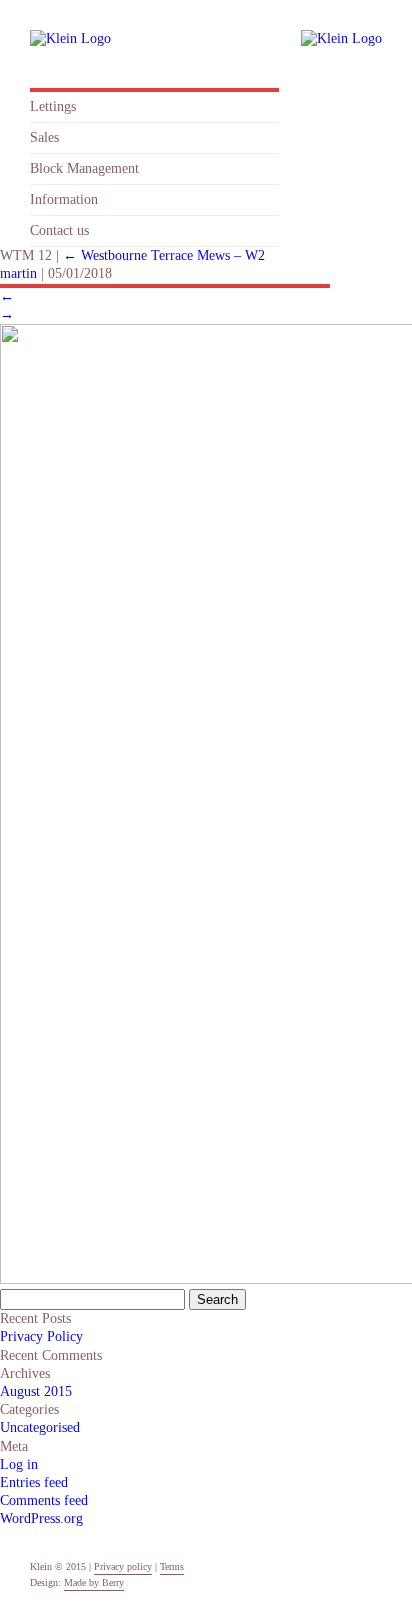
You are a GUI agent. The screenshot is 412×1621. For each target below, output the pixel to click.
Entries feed (34, 1482)
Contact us (59, 230)
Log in (19, 1464)
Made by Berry (94, 1582)
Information (64, 199)
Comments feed (44, 1500)
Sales (44, 137)
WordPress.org (41, 1518)
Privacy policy (123, 1566)
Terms (172, 1566)
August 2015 (36, 1391)
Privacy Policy (41, 1336)
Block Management (84, 168)
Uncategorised (40, 1427)
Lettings (53, 106)
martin (18, 273)
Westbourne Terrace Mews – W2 (164, 255)
